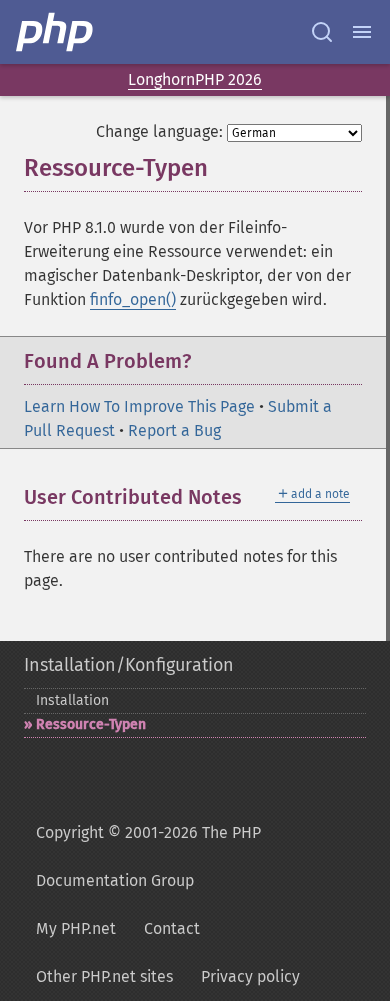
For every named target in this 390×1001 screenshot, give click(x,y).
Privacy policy (250, 976)
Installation (72, 700)
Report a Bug (174, 430)
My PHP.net (76, 928)
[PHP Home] (56, 32)
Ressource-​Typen (91, 724)
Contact (172, 928)
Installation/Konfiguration (129, 665)
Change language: (159, 131)
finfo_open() (133, 299)
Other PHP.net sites (104, 976)
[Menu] (362, 32)
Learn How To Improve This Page (139, 406)
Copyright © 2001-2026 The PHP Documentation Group (148, 856)
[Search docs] (322, 32)
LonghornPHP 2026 (195, 79)
